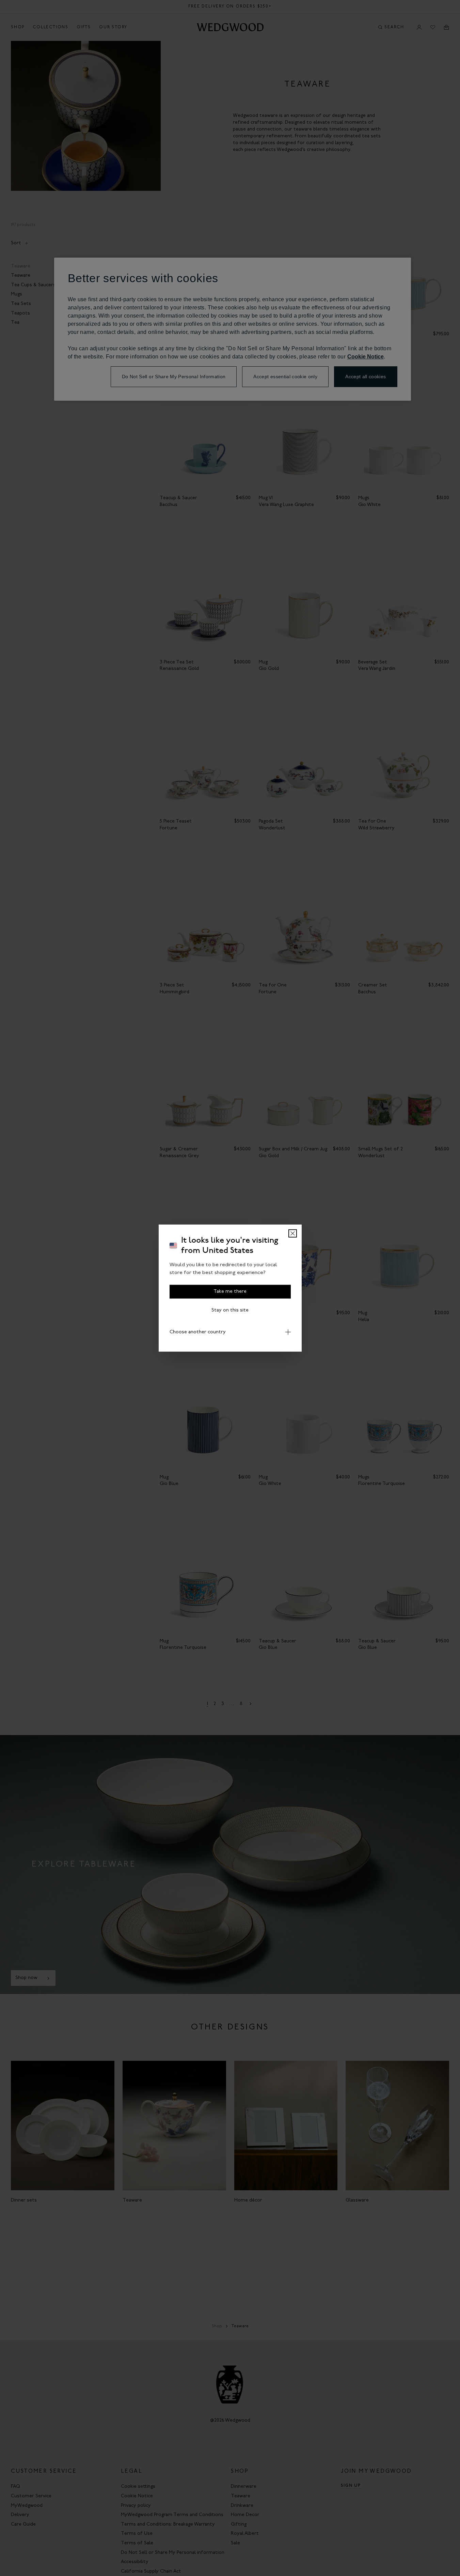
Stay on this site (230, 1310)
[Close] (293, 1233)
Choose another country (198, 1332)
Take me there (230, 1292)
